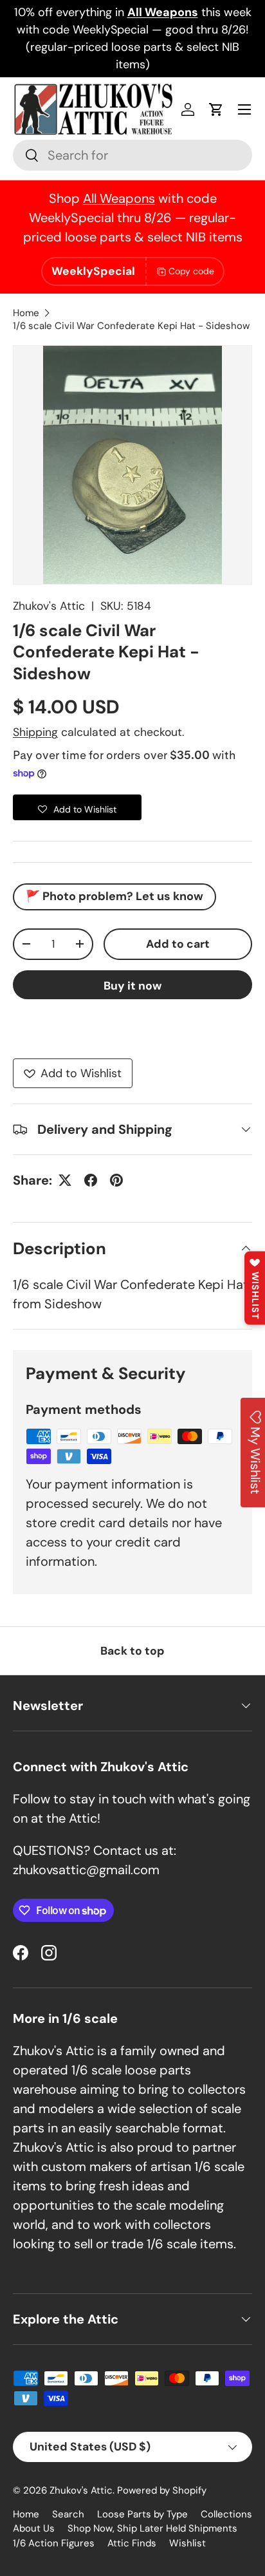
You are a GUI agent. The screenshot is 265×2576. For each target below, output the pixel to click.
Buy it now (132, 986)
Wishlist (187, 2543)
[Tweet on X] (65, 1180)
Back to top (132, 1651)
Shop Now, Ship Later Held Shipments (152, 2528)
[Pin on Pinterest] (116, 1180)
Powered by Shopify (162, 2490)
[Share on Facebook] (91, 1180)
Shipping (35, 732)
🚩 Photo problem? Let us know (114, 896)
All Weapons (119, 198)
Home (26, 313)
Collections (226, 2514)
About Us (34, 2528)
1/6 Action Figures (54, 2543)
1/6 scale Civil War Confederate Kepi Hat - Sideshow (131, 326)
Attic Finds (132, 2543)
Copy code (191, 271)
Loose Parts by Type (142, 2514)
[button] (216, 109)
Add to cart (178, 944)
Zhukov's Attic (49, 606)
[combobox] (132, 155)
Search (68, 2514)
